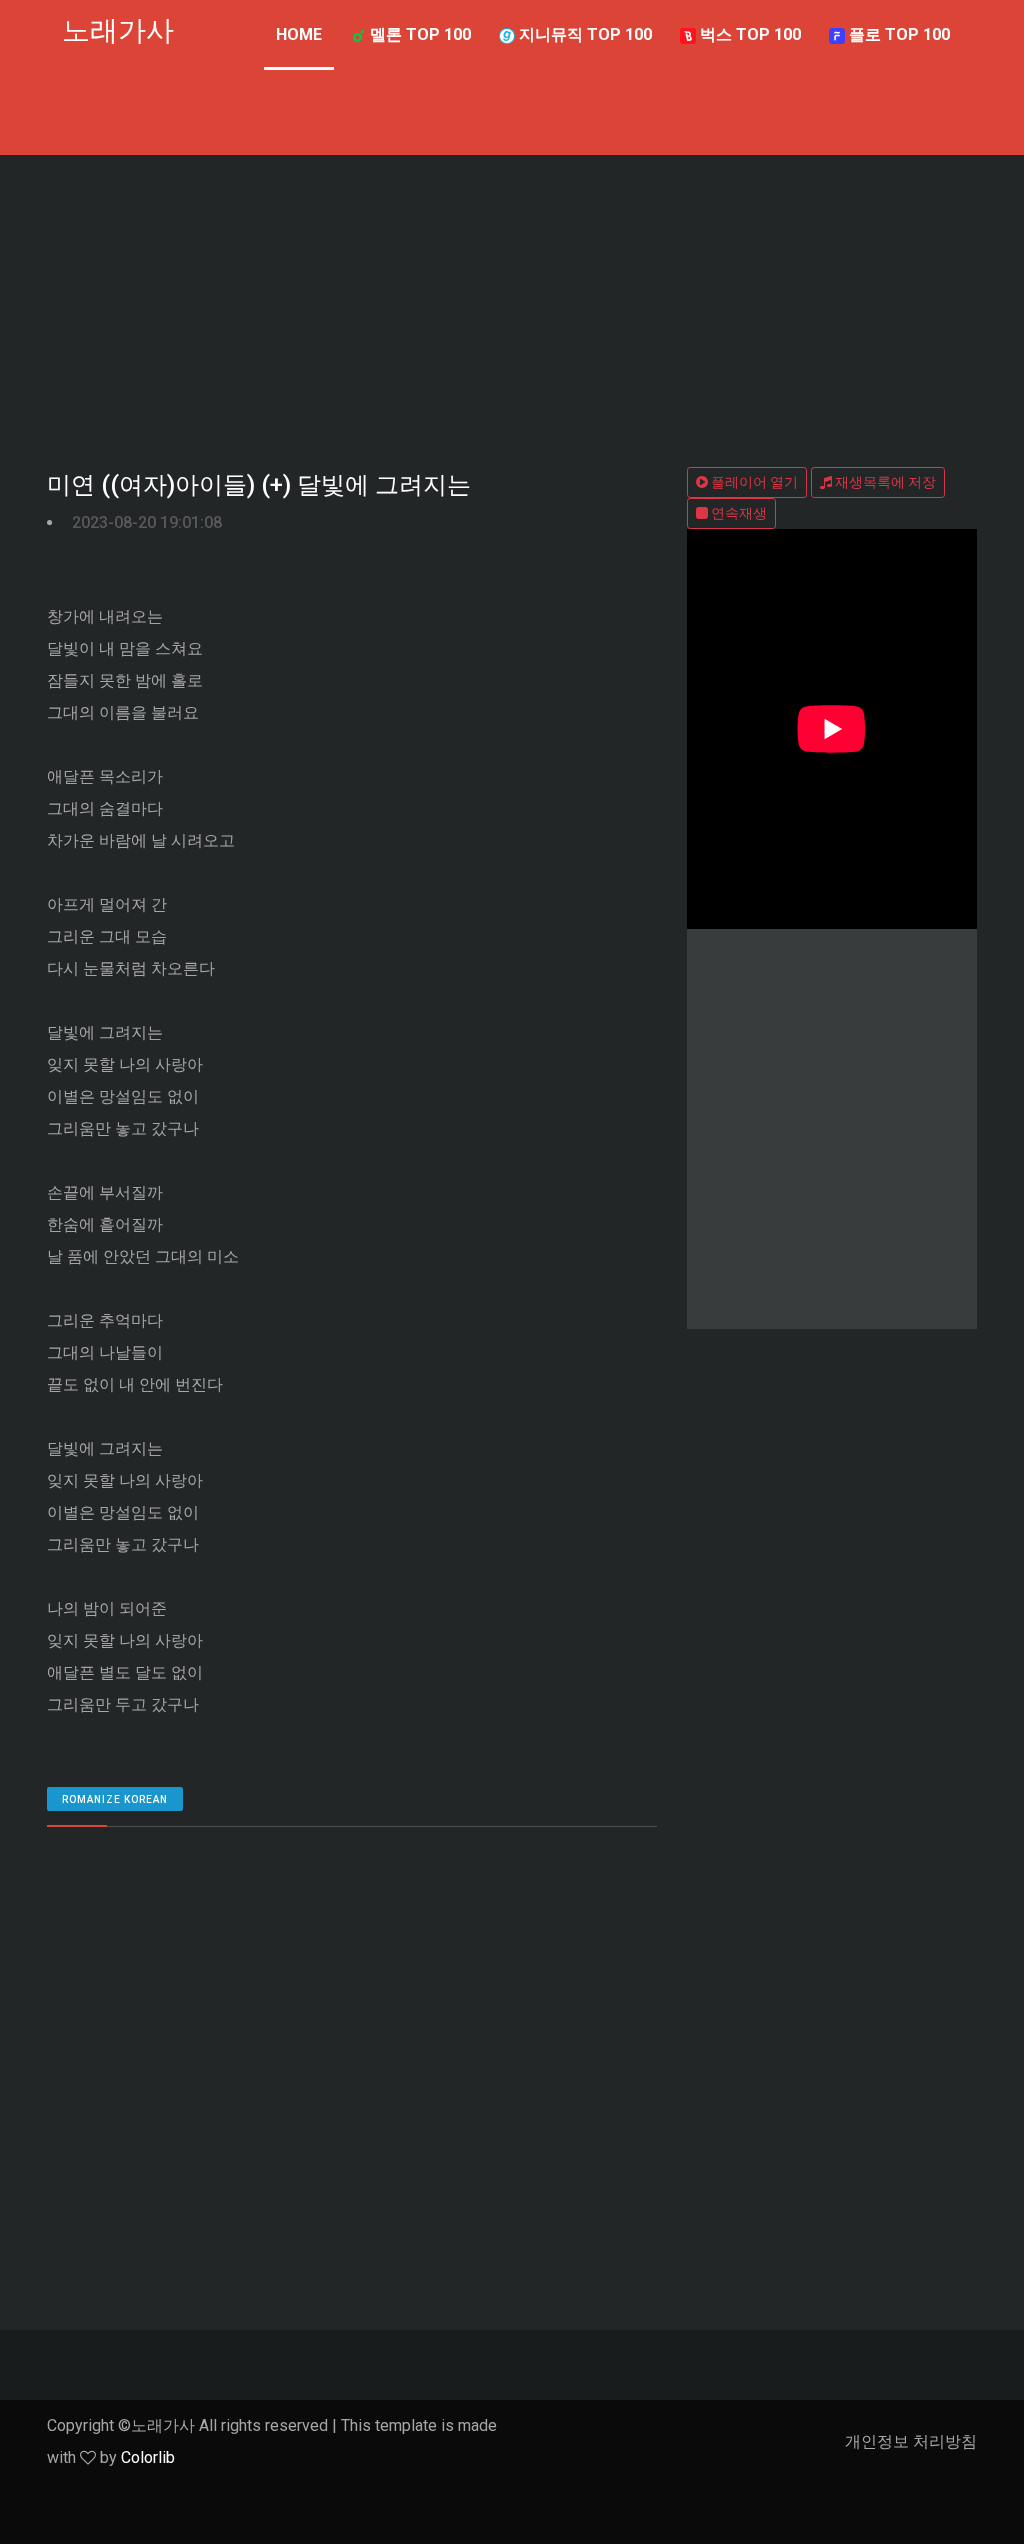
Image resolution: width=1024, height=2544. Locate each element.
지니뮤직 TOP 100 (583, 34)
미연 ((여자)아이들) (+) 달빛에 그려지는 (259, 485)
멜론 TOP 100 (418, 34)
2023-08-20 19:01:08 (147, 522)
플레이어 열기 (753, 482)
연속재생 (737, 513)
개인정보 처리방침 (911, 2441)
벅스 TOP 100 (748, 34)
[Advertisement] (512, 305)
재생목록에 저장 (884, 482)
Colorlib (148, 2457)
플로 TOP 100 (897, 34)
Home (299, 34)
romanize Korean (115, 1799)
